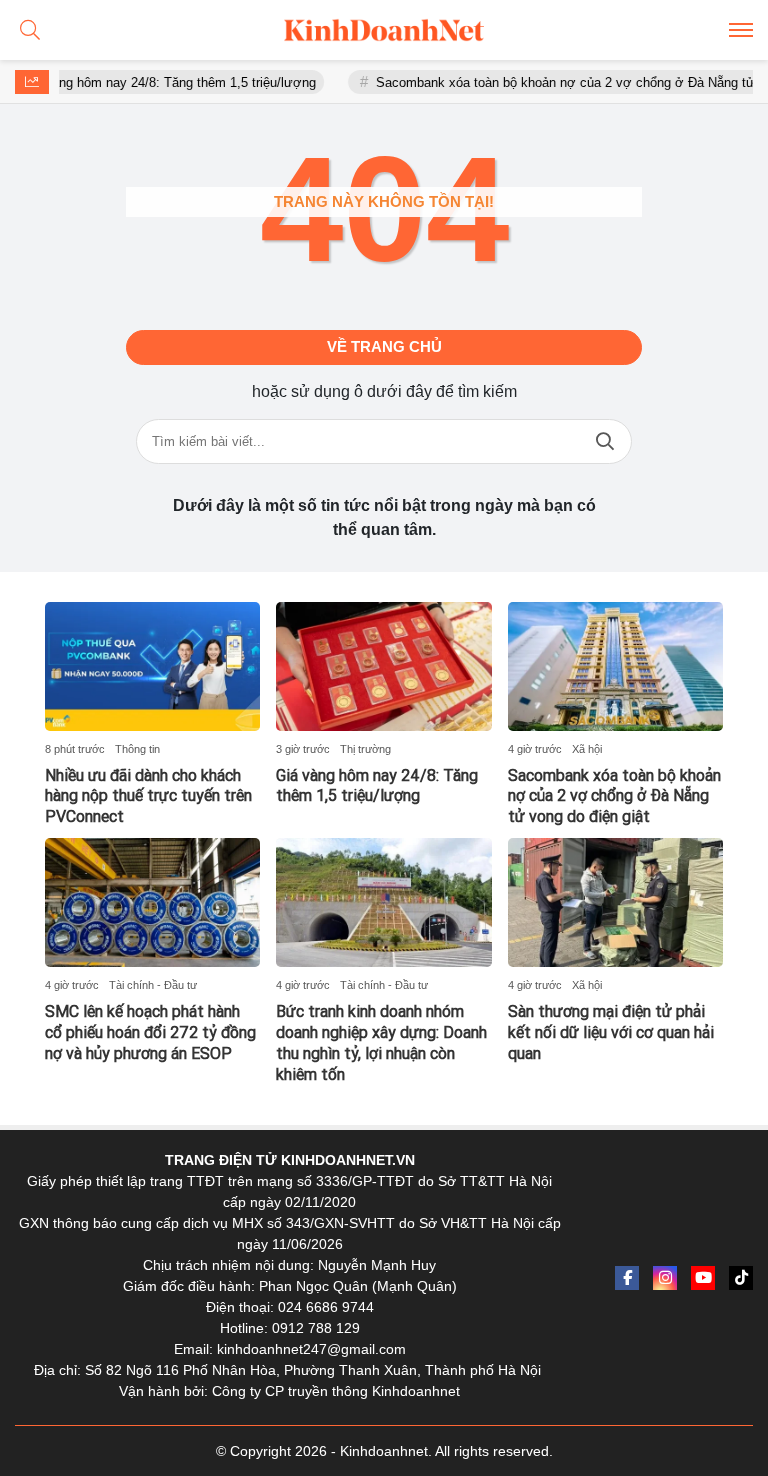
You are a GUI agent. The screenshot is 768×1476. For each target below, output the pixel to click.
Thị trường (365, 749)
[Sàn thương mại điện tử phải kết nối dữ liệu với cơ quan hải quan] (615, 902)
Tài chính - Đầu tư (153, 985)
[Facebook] (627, 1278)
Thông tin (137, 749)
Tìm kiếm (605, 441)
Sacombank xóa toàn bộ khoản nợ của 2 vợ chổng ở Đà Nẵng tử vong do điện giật (614, 796)
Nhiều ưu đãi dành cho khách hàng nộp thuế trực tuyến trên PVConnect (148, 796)
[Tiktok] (741, 1278)
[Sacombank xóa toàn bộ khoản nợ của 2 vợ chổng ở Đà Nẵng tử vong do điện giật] (615, 666)
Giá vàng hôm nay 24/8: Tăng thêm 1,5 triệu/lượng (149, 82)
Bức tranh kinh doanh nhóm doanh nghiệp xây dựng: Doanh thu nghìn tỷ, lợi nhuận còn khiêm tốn (381, 1042)
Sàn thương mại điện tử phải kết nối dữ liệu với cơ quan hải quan (611, 1032)
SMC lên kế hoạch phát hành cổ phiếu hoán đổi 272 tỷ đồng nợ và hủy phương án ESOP (150, 1032)
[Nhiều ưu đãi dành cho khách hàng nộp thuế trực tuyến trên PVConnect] (152, 666)
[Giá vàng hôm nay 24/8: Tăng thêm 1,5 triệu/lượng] (383, 666)
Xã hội (587, 749)
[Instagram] (665, 1278)
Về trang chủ (384, 346)
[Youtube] (703, 1278)
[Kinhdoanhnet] (384, 30)
